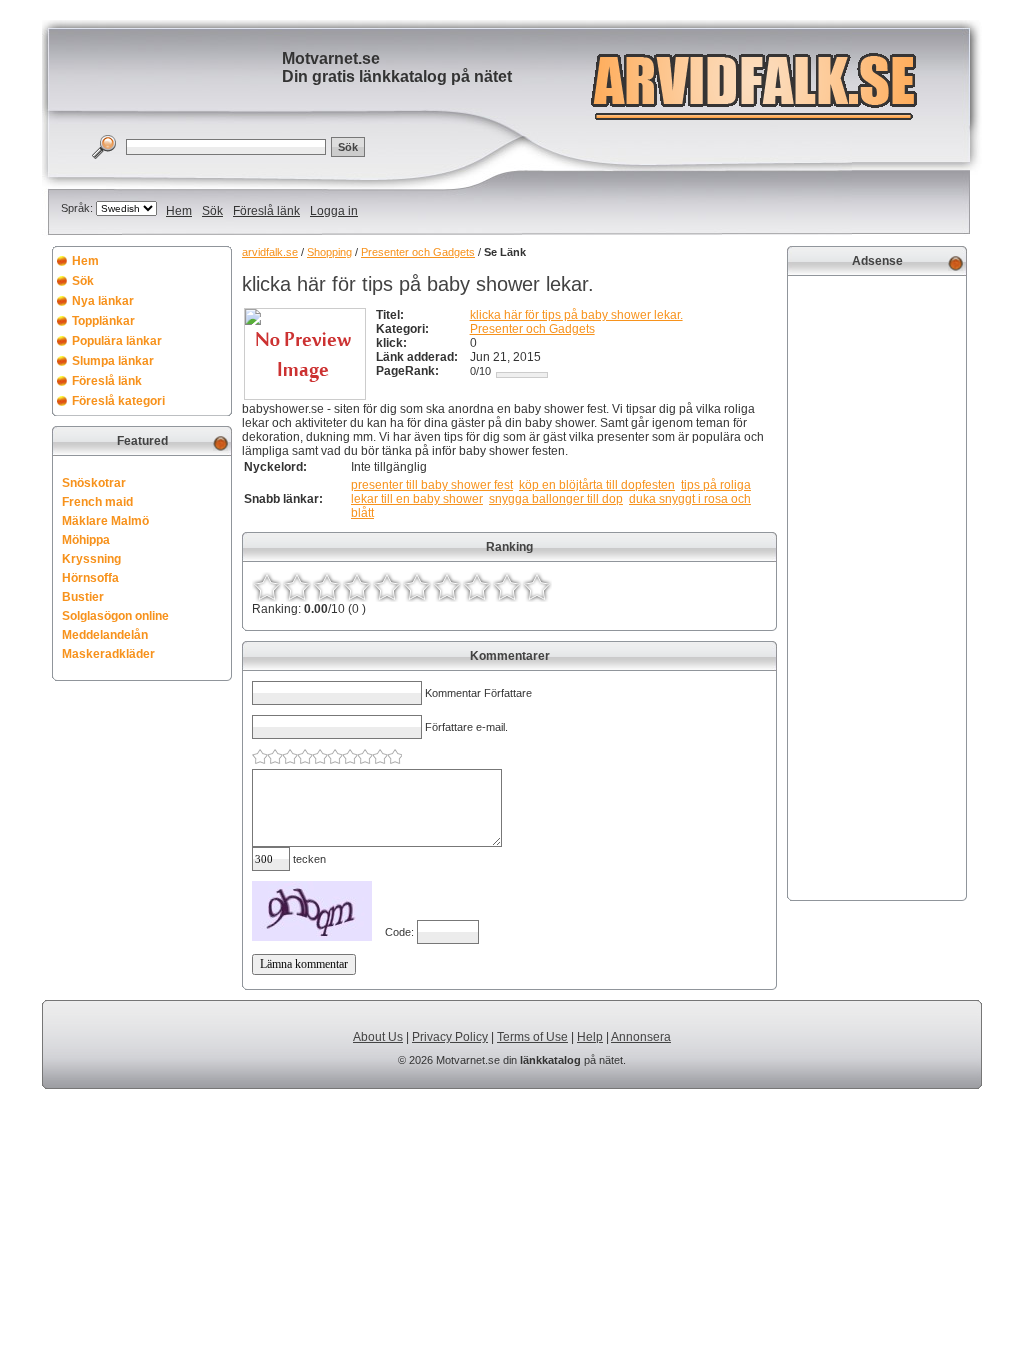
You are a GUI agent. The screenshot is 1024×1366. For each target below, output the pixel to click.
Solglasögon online (115, 616)
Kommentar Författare (478, 693)
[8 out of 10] (477, 587)
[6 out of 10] (417, 587)
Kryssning (91, 559)
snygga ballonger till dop (556, 499)
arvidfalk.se (270, 252)
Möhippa (86, 540)
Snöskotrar (94, 483)
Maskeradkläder (108, 654)
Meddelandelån (105, 635)
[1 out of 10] (267, 587)
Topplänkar (103, 321)
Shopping (329, 252)
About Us (378, 1037)
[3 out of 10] (327, 587)
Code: (401, 932)
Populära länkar (117, 341)
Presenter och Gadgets (418, 252)
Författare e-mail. (466, 727)
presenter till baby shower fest (432, 485)
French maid (97, 502)
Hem (179, 211)
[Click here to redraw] (312, 911)
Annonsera (641, 1037)
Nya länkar (103, 301)
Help (590, 1037)
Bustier (83, 597)
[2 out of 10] (297, 587)
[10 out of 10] (537, 587)
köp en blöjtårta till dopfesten (597, 485)
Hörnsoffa (90, 578)
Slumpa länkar (113, 361)
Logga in (334, 211)
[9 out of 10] (507, 587)
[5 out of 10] (387, 587)
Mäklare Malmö (105, 521)
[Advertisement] (877, 586)
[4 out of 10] (357, 587)
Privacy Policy (450, 1037)
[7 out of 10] (447, 587)
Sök (212, 211)
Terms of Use (532, 1037)
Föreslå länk (266, 211)
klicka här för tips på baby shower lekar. (576, 315)
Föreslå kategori (118, 401)
